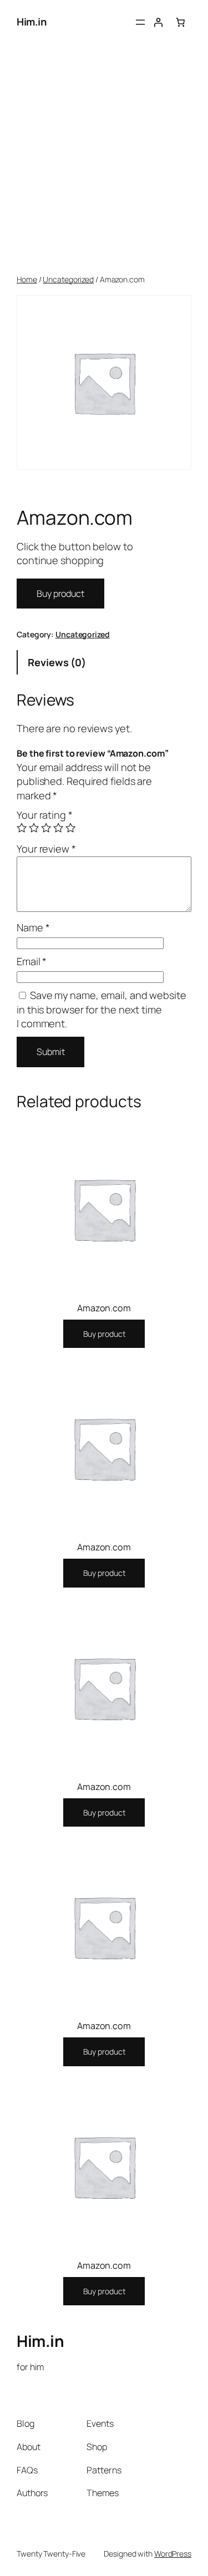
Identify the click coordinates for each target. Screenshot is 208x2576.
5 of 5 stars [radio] (70, 828)
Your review (46, 849)
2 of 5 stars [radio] (34, 828)
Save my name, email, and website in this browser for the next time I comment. (102, 1009)
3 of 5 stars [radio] (46, 828)
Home (27, 279)
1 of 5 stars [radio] (22, 828)
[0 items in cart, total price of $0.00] (180, 22)
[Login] (158, 22)
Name (33, 927)
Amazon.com (104, 1308)
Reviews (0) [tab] (57, 662)
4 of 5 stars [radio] (58, 828)
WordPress (173, 2554)
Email (32, 961)
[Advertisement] (104, 159)
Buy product (60, 594)
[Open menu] (140, 22)
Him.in (31, 22)
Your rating (45, 815)
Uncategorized (68, 279)
